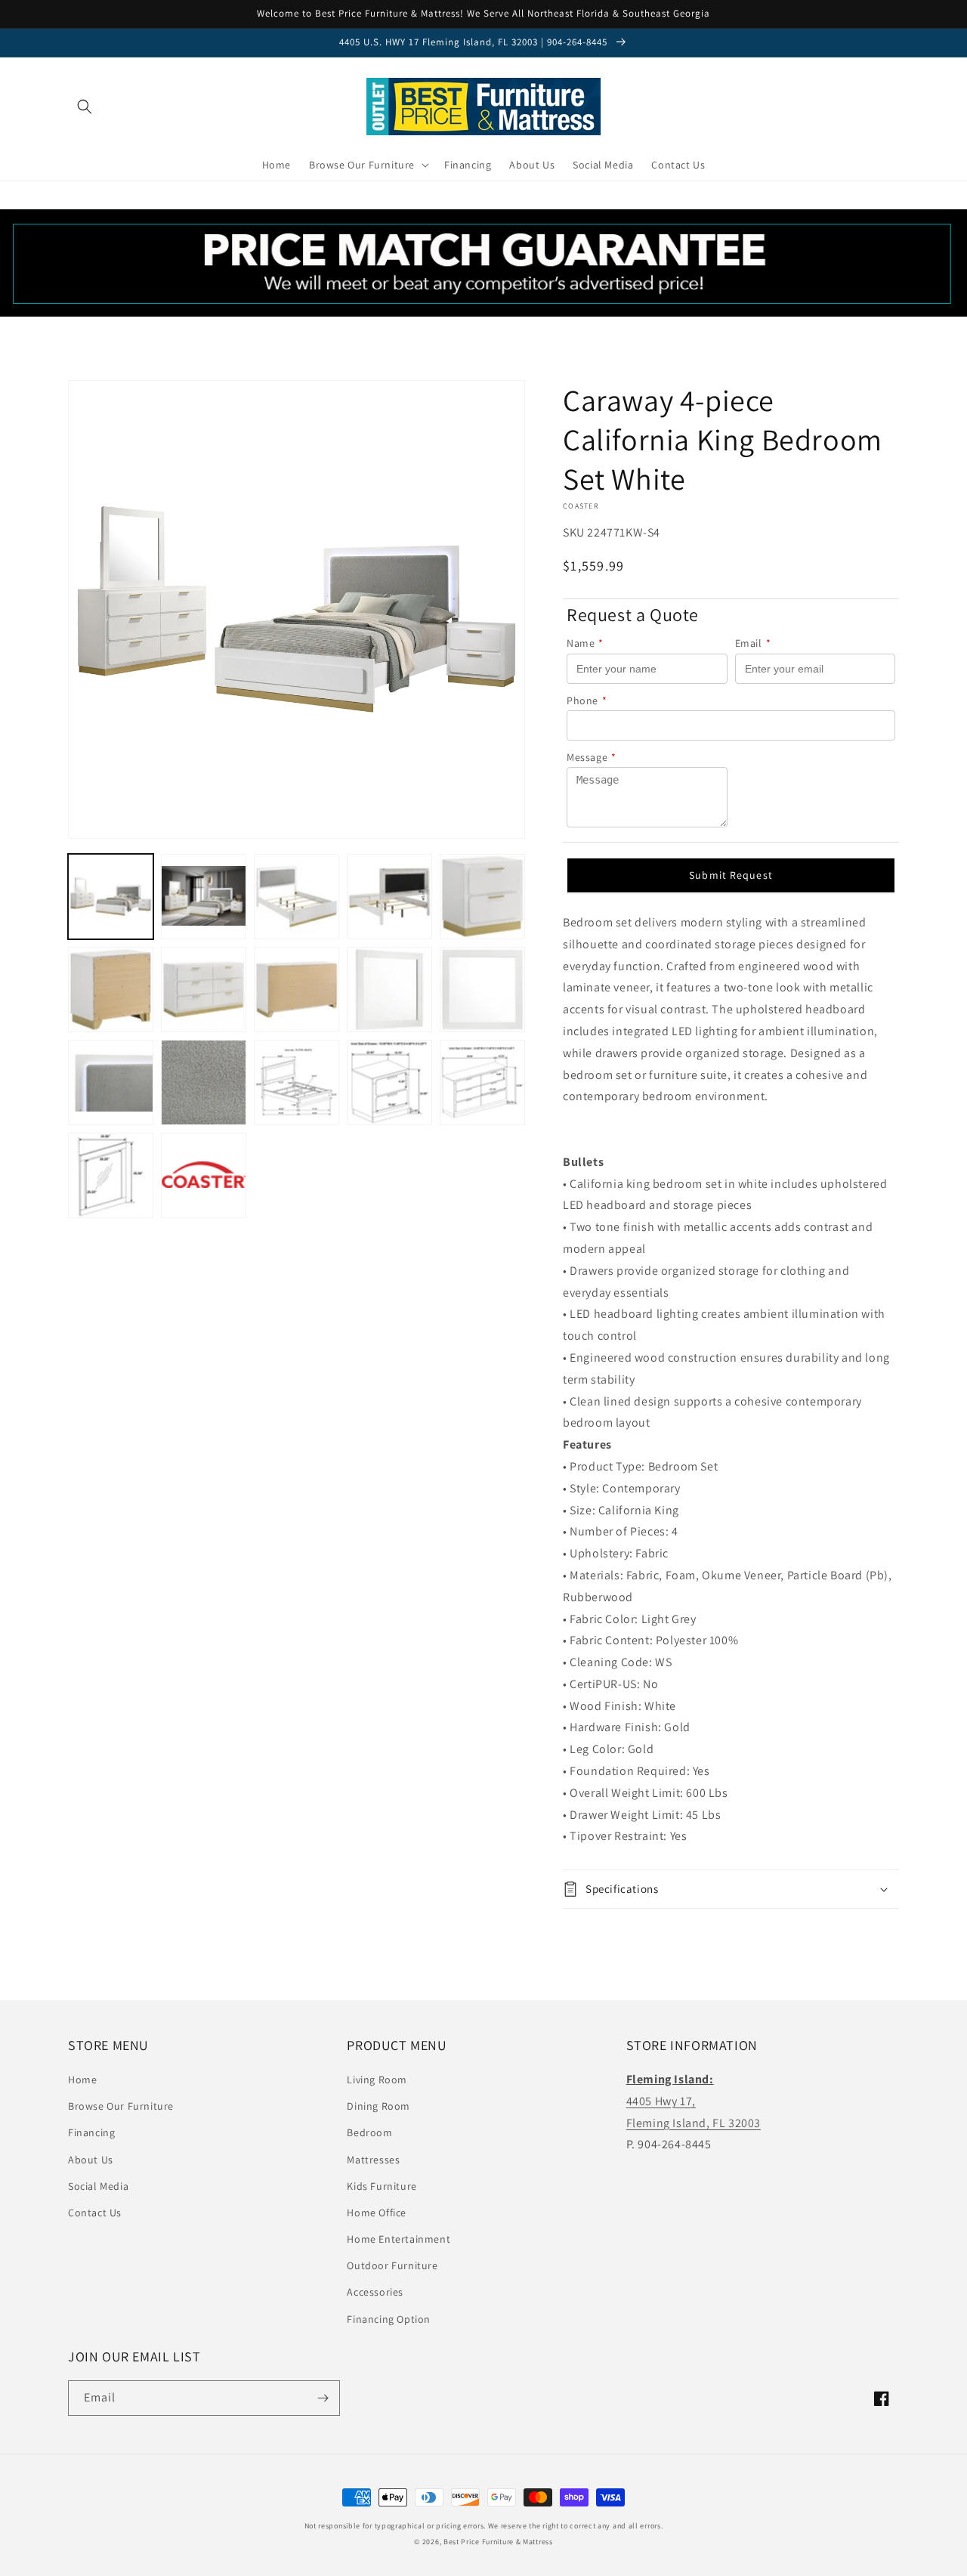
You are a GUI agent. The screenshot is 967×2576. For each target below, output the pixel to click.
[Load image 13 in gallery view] (297, 1082)
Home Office (377, 2213)
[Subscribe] (323, 2398)
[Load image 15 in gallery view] (482, 1082)
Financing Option (389, 2319)
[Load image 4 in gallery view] (389, 897)
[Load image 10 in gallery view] (482, 990)
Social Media (98, 2186)
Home (82, 2080)
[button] (85, 107)
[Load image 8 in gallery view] (297, 990)
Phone (587, 700)
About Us (91, 2160)
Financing (91, 2132)
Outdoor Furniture (392, 2265)
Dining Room (378, 2106)
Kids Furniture (382, 2186)
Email (753, 643)
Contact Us (95, 2213)
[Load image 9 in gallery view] (389, 990)
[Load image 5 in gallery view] (482, 897)
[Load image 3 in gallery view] (297, 897)
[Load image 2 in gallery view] (204, 897)
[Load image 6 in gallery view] (111, 990)
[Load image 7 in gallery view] (204, 990)
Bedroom (369, 2132)
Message (592, 757)
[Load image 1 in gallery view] (111, 897)
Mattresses (373, 2160)
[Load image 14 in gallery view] (389, 1082)
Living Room (377, 2080)
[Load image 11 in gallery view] (111, 1082)
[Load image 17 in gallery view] (204, 1175)
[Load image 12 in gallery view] (204, 1082)
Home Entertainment (399, 2239)
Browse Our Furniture (121, 2106)
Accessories (375, 2292)
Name (585, 643)
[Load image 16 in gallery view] (111, 1175)
